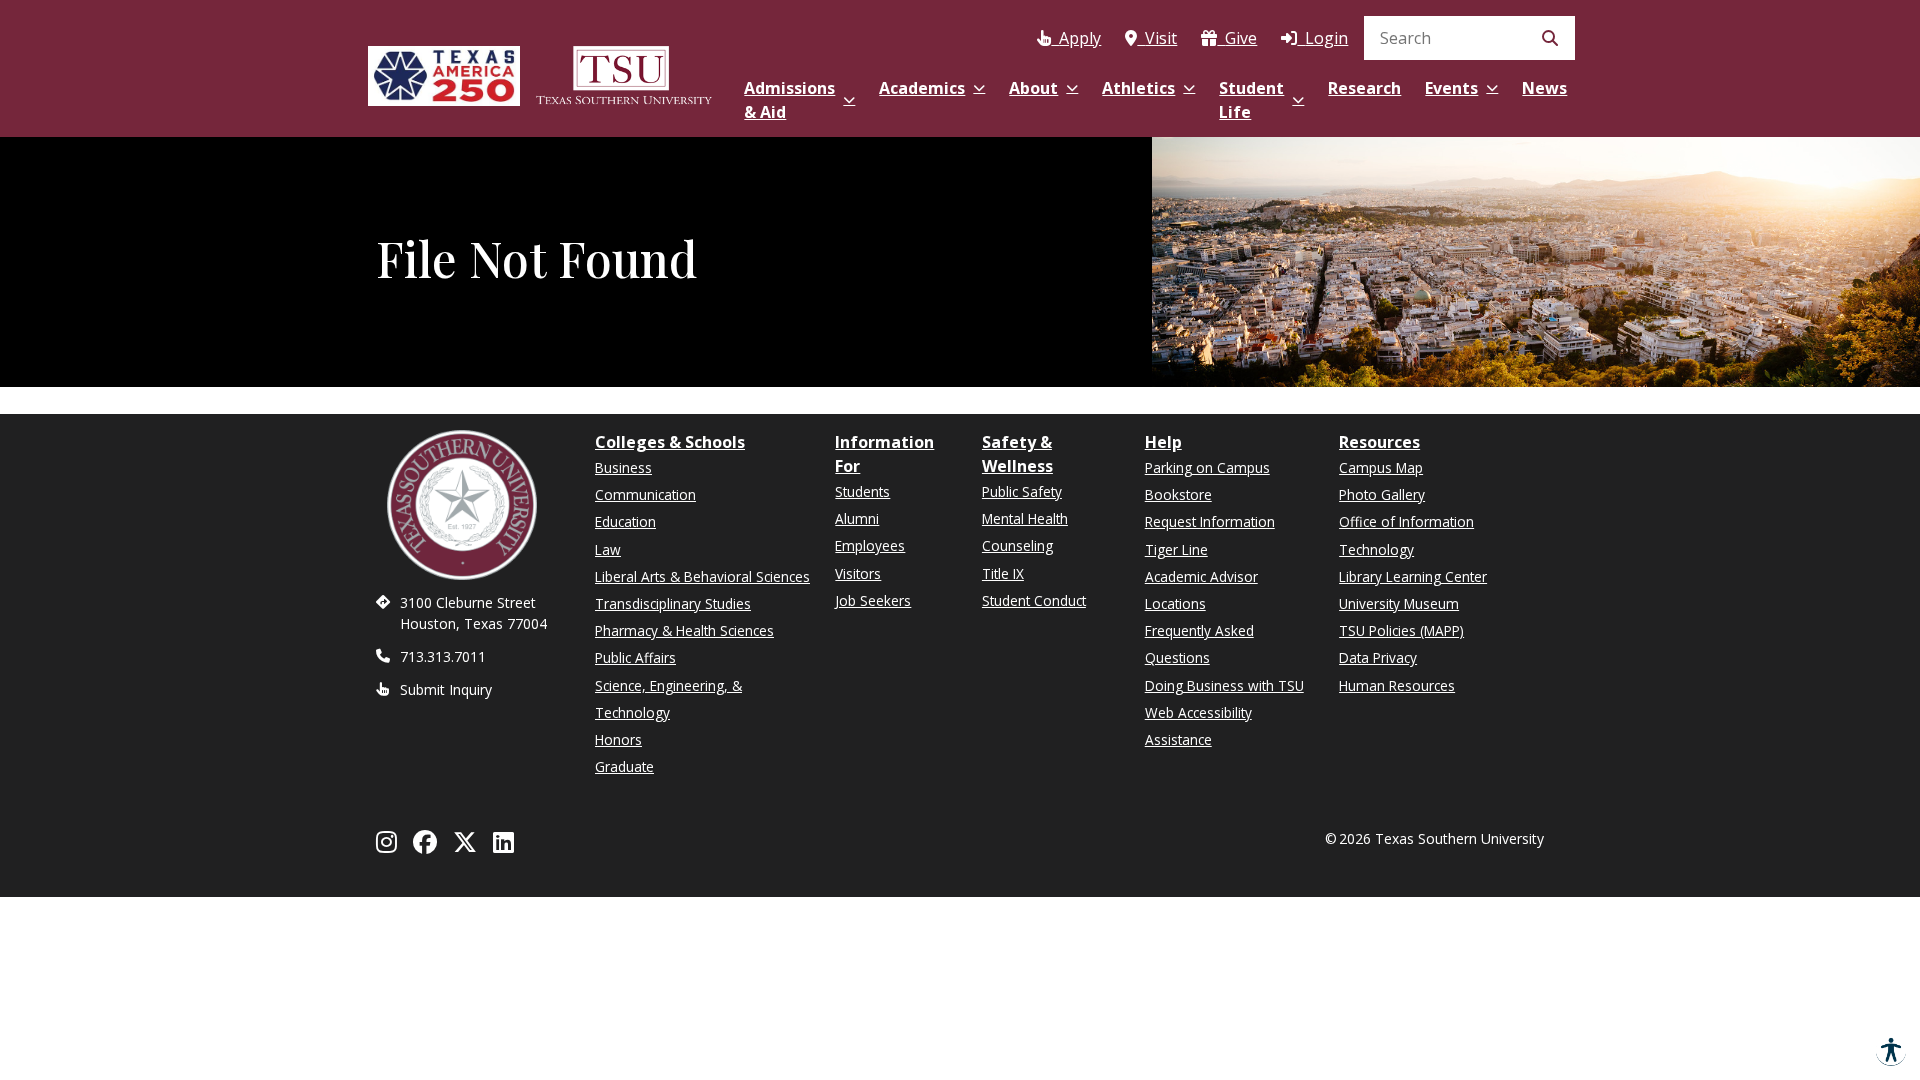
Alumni (857, 518)
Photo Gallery (1382, 494)
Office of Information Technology (1406, 535)
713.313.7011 (443, 656)
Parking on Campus (1207, 467)
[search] (1469, 38)
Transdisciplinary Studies (673, 603)
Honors (618, 739)
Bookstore (1178, 494)
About (1033, 88)
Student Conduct (1034, 600)
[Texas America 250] (444, 72)
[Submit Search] (1550, 38)
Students (862, 491)
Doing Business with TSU (1224, 685)
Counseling (1017, 545)
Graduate (624, 766)
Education (625, 521)
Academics (922, 88)
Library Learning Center (1413, 576)
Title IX (1003, 573)
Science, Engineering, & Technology (668, 699)
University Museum (1399, 603)
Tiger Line (1176, 549)
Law (608, 549)
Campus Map (1381, 467)
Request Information (1210, 521)
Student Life (1251, 100)
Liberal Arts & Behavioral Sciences (702, 576)
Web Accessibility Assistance (1198, 726)
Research (1364, 88)
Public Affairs (635, 657)
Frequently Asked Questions (1199, 644)
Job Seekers (873, 600)
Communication (645, 494)
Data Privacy (1378, 657)
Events (1451, 88)
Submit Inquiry (446, 689)
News (1544, 88)
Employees (870, 545)
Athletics (1138, 88)
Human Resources (1397, 685)
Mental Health (1025, 518)
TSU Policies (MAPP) (1401, 630)
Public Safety (1022, 491)
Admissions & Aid (789, 100)
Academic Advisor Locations (1201, 590)
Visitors (858, 573)
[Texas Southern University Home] (624, 72)
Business (623, 467)
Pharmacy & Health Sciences (684, 630)
